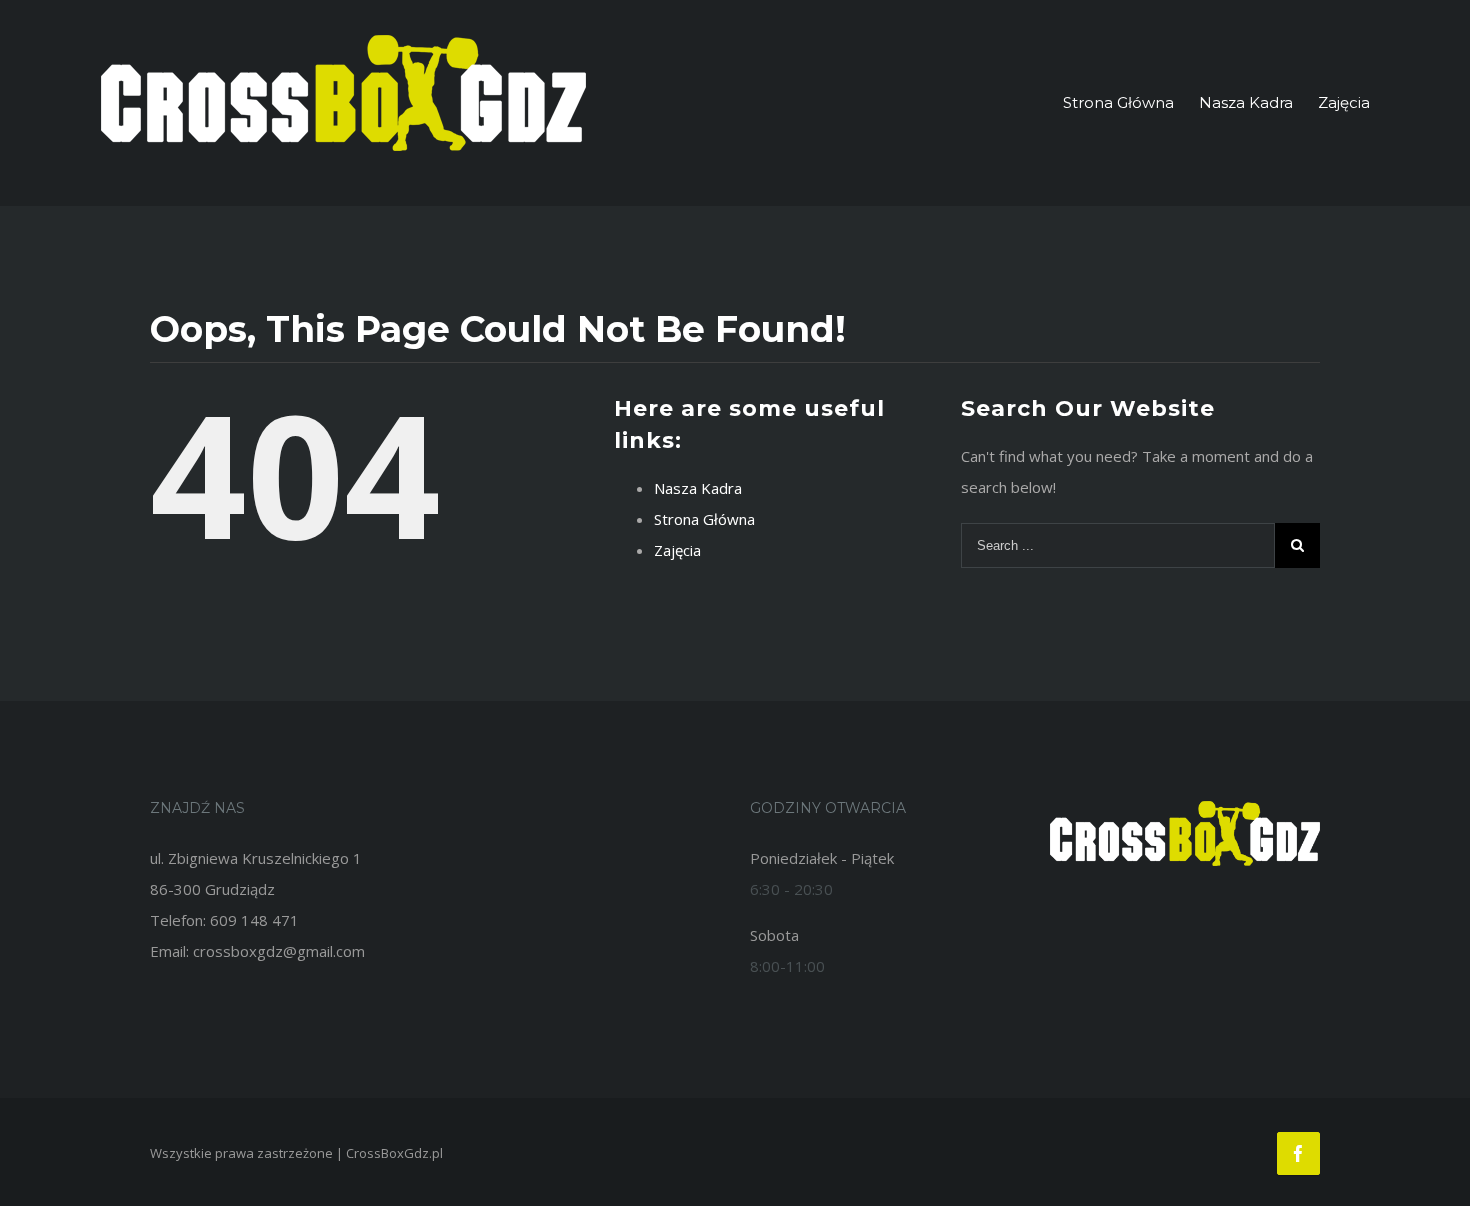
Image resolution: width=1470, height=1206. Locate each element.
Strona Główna (704, 519)
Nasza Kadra (698, 488)
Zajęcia (677, 550)
